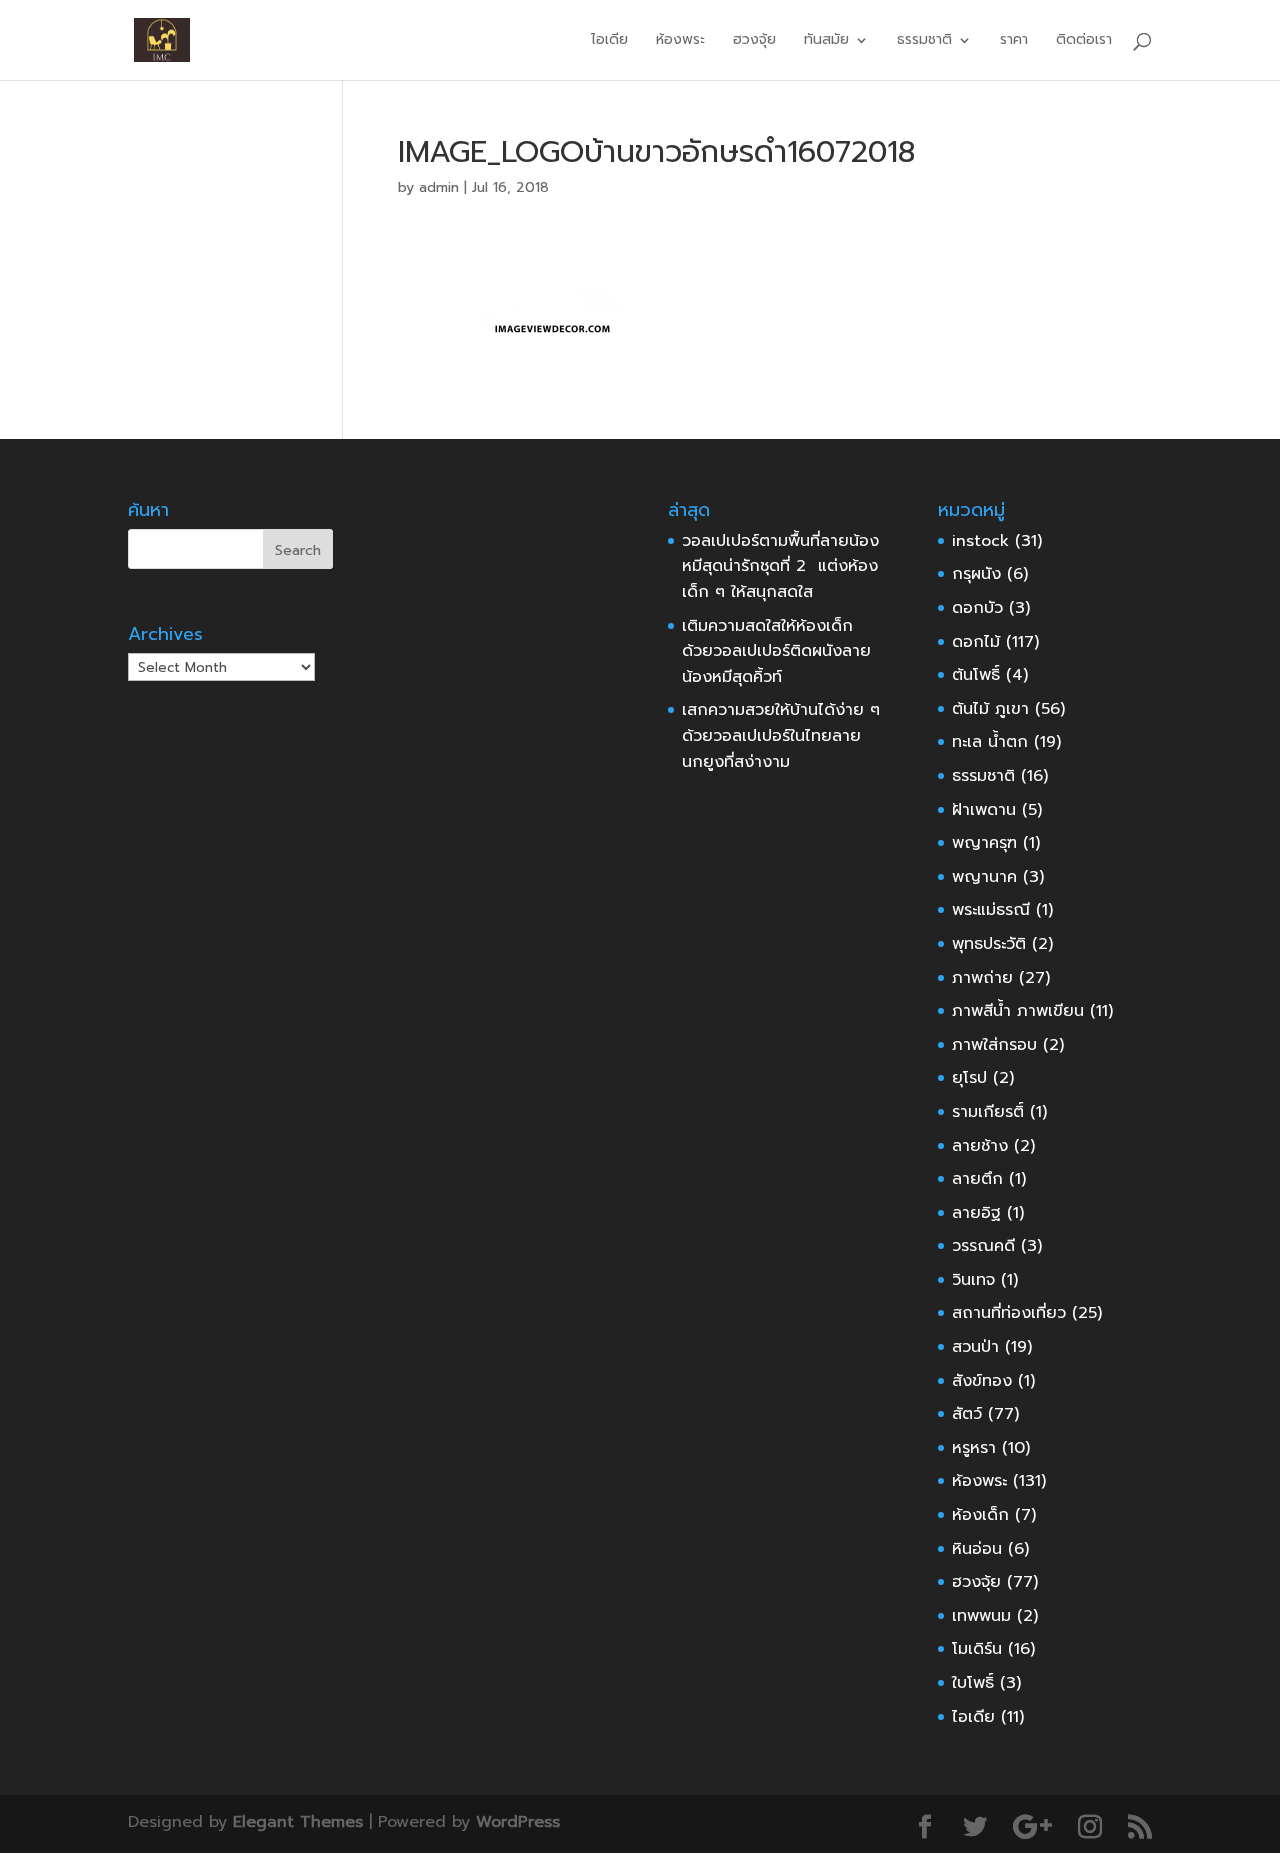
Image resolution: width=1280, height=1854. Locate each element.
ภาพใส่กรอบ (994, 1045)
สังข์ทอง (982, 1381)
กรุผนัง (976, 574)
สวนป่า (975, 1347)
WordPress (518, 1822)
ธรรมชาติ (983, 776)
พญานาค (984, 877)
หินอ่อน (977, 1549)
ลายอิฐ (976, 1213)
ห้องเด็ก (980, 1515)
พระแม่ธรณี (991, 910)
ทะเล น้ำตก (990, 742)
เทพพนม (981, 1616)
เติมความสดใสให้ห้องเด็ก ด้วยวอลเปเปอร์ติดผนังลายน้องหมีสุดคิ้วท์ (776, 651)
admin (439, 187)
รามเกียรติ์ (988, 1112)
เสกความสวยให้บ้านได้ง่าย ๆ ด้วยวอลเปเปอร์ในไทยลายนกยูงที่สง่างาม (781, 735)
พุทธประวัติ (989, 944)
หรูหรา (974, 1448)
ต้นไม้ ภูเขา (990, 709)
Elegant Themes (298, 1822)
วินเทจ (973, 1280)
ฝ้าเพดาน (984, 810)
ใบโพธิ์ (973, 1683)
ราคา (1014, 41)
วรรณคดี (983, 1246)
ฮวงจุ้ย (754, 41)
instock (980, 541)
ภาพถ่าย (982, 978)
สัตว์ (967, 1414)
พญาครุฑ (984, 843)
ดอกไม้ (976, 642)
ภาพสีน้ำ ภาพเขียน (1018, 1011)
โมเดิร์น (977, 1649)
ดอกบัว (977, 608)
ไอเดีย (609, 41)
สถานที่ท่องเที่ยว (1009, 1313)
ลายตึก (977, 1179)
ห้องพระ (680, 41)
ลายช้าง (980, 1146)
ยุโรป (969, 1078)
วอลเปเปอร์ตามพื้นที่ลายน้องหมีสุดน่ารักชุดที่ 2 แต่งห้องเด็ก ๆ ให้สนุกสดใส (780, 566)
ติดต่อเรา (1084, 41)
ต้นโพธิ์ (976, 675)
